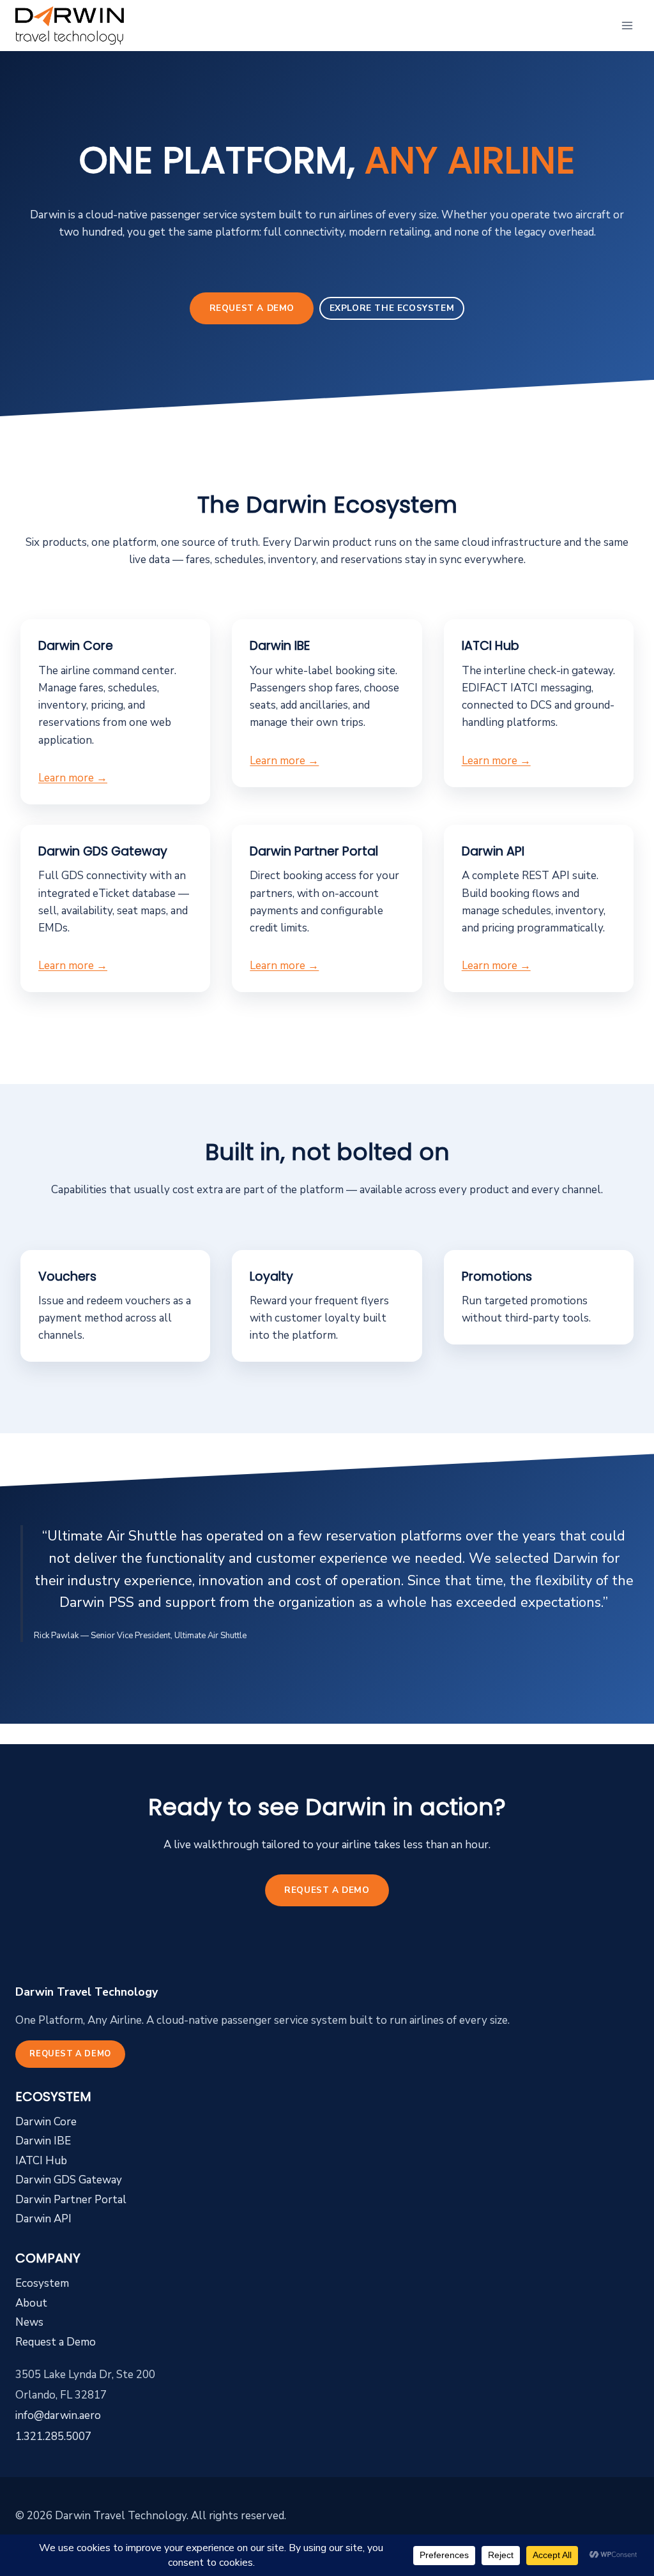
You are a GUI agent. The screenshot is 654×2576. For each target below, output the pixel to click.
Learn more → (73, 778)
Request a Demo (252, 308)
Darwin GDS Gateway (69, 2180)
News (29, 2322)
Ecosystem (42, 2283)
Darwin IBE (43, 2141)
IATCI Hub (41, 2161)
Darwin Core (46, 2122)
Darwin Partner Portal (71, 2200)
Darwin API (43, 2219)
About (31, 2303)
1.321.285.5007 (53, 2437)
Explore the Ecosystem (392, 308)
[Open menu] (627, 25)
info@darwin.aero (58, 2415)
